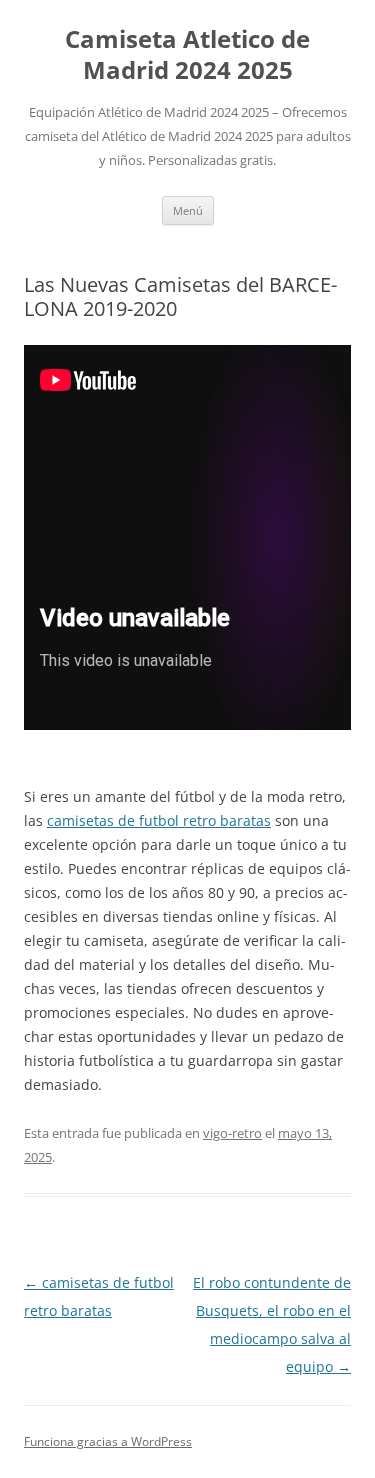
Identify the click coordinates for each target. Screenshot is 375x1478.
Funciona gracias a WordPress (108, 1441)
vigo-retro (232, 1133)
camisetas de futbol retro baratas (159, 820)
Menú (188, 210)
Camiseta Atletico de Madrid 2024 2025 (187, 55)
